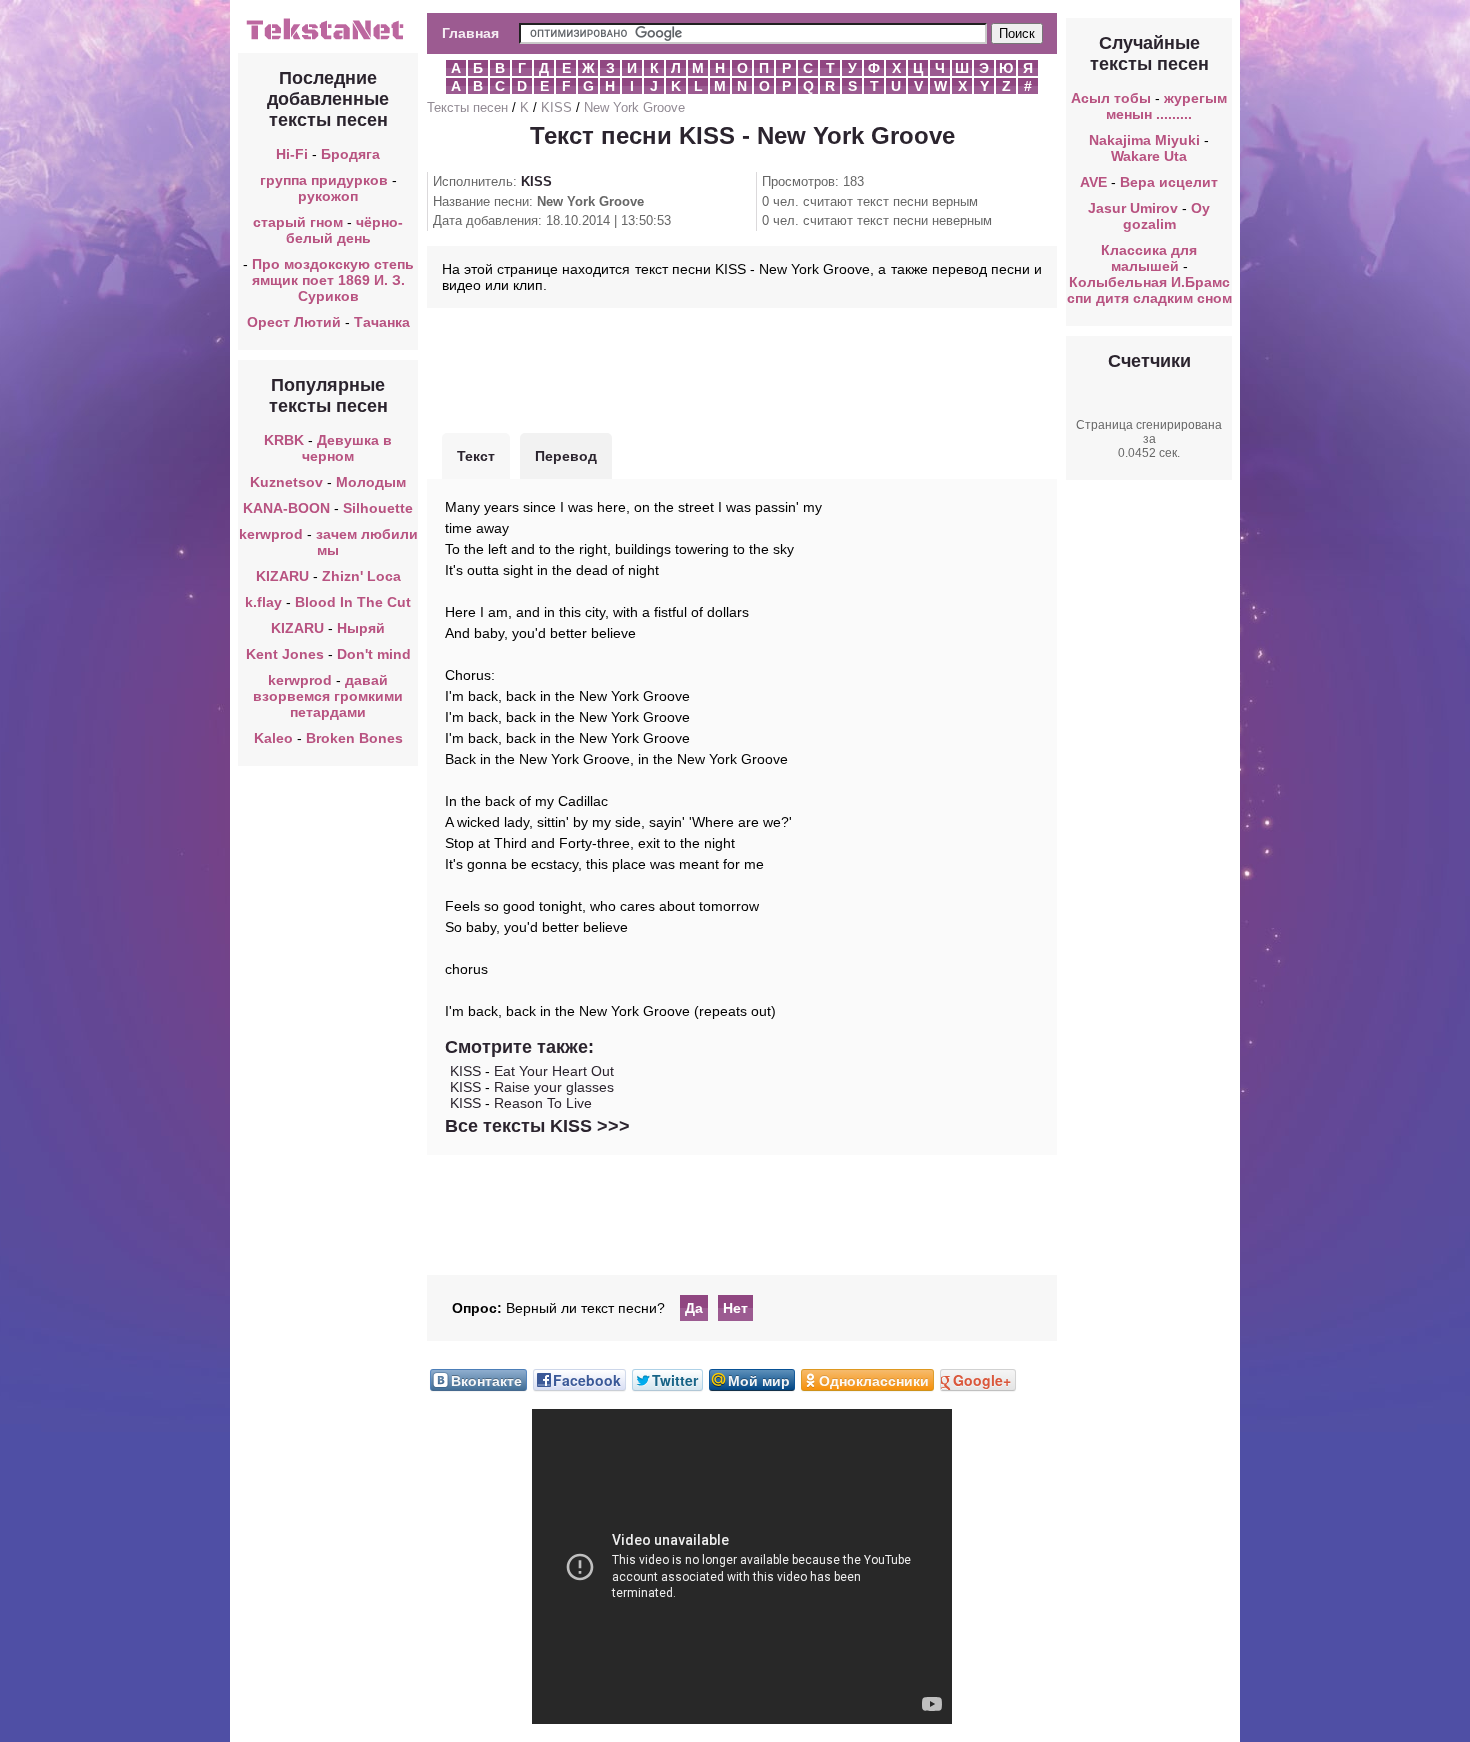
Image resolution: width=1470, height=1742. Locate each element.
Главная (470, 33)
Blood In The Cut (353, 602)
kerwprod (271, 534)
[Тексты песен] (328, 38)
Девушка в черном (347, 448)
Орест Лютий (294, 322)
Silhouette (378, 508)
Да (694, 1308)
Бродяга (350, 154)
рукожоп (328, 196)
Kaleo (273, 738)
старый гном (298, 222)
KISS (556, 107)
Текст (476, 456)
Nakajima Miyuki (1144, 140)
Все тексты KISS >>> (537, 1126)
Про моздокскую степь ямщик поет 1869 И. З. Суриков (333, 280)
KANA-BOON (286, 508)
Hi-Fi (292, 154)
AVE (1093, 182)
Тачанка (382, 322)
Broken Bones (354, 738)
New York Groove (634, 107)
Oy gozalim (1167, 216)
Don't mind (374, 654)
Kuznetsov (286, 482)
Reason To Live (543, 1103)
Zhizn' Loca (361, 576)
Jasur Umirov (1133, 208)
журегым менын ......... (1166, 106)
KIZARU (284, 576)
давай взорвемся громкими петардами (328, 696)
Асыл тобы (1111, 98)
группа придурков (324, 180)
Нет (735, 1308)
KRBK (284, 440)
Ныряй (361, 628)
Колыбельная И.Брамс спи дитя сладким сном (1149, 290)
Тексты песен (467, 107)
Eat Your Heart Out (554, 1071)
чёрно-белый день (345, 230)
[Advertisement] (742, 368)
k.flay (263, 602)
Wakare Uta (1149, 156)
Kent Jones (285, 654)
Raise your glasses (554, 1087)
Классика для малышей (1149, 258)
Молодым (371, 482)
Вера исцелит (1169, 182)
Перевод (566, 456)
